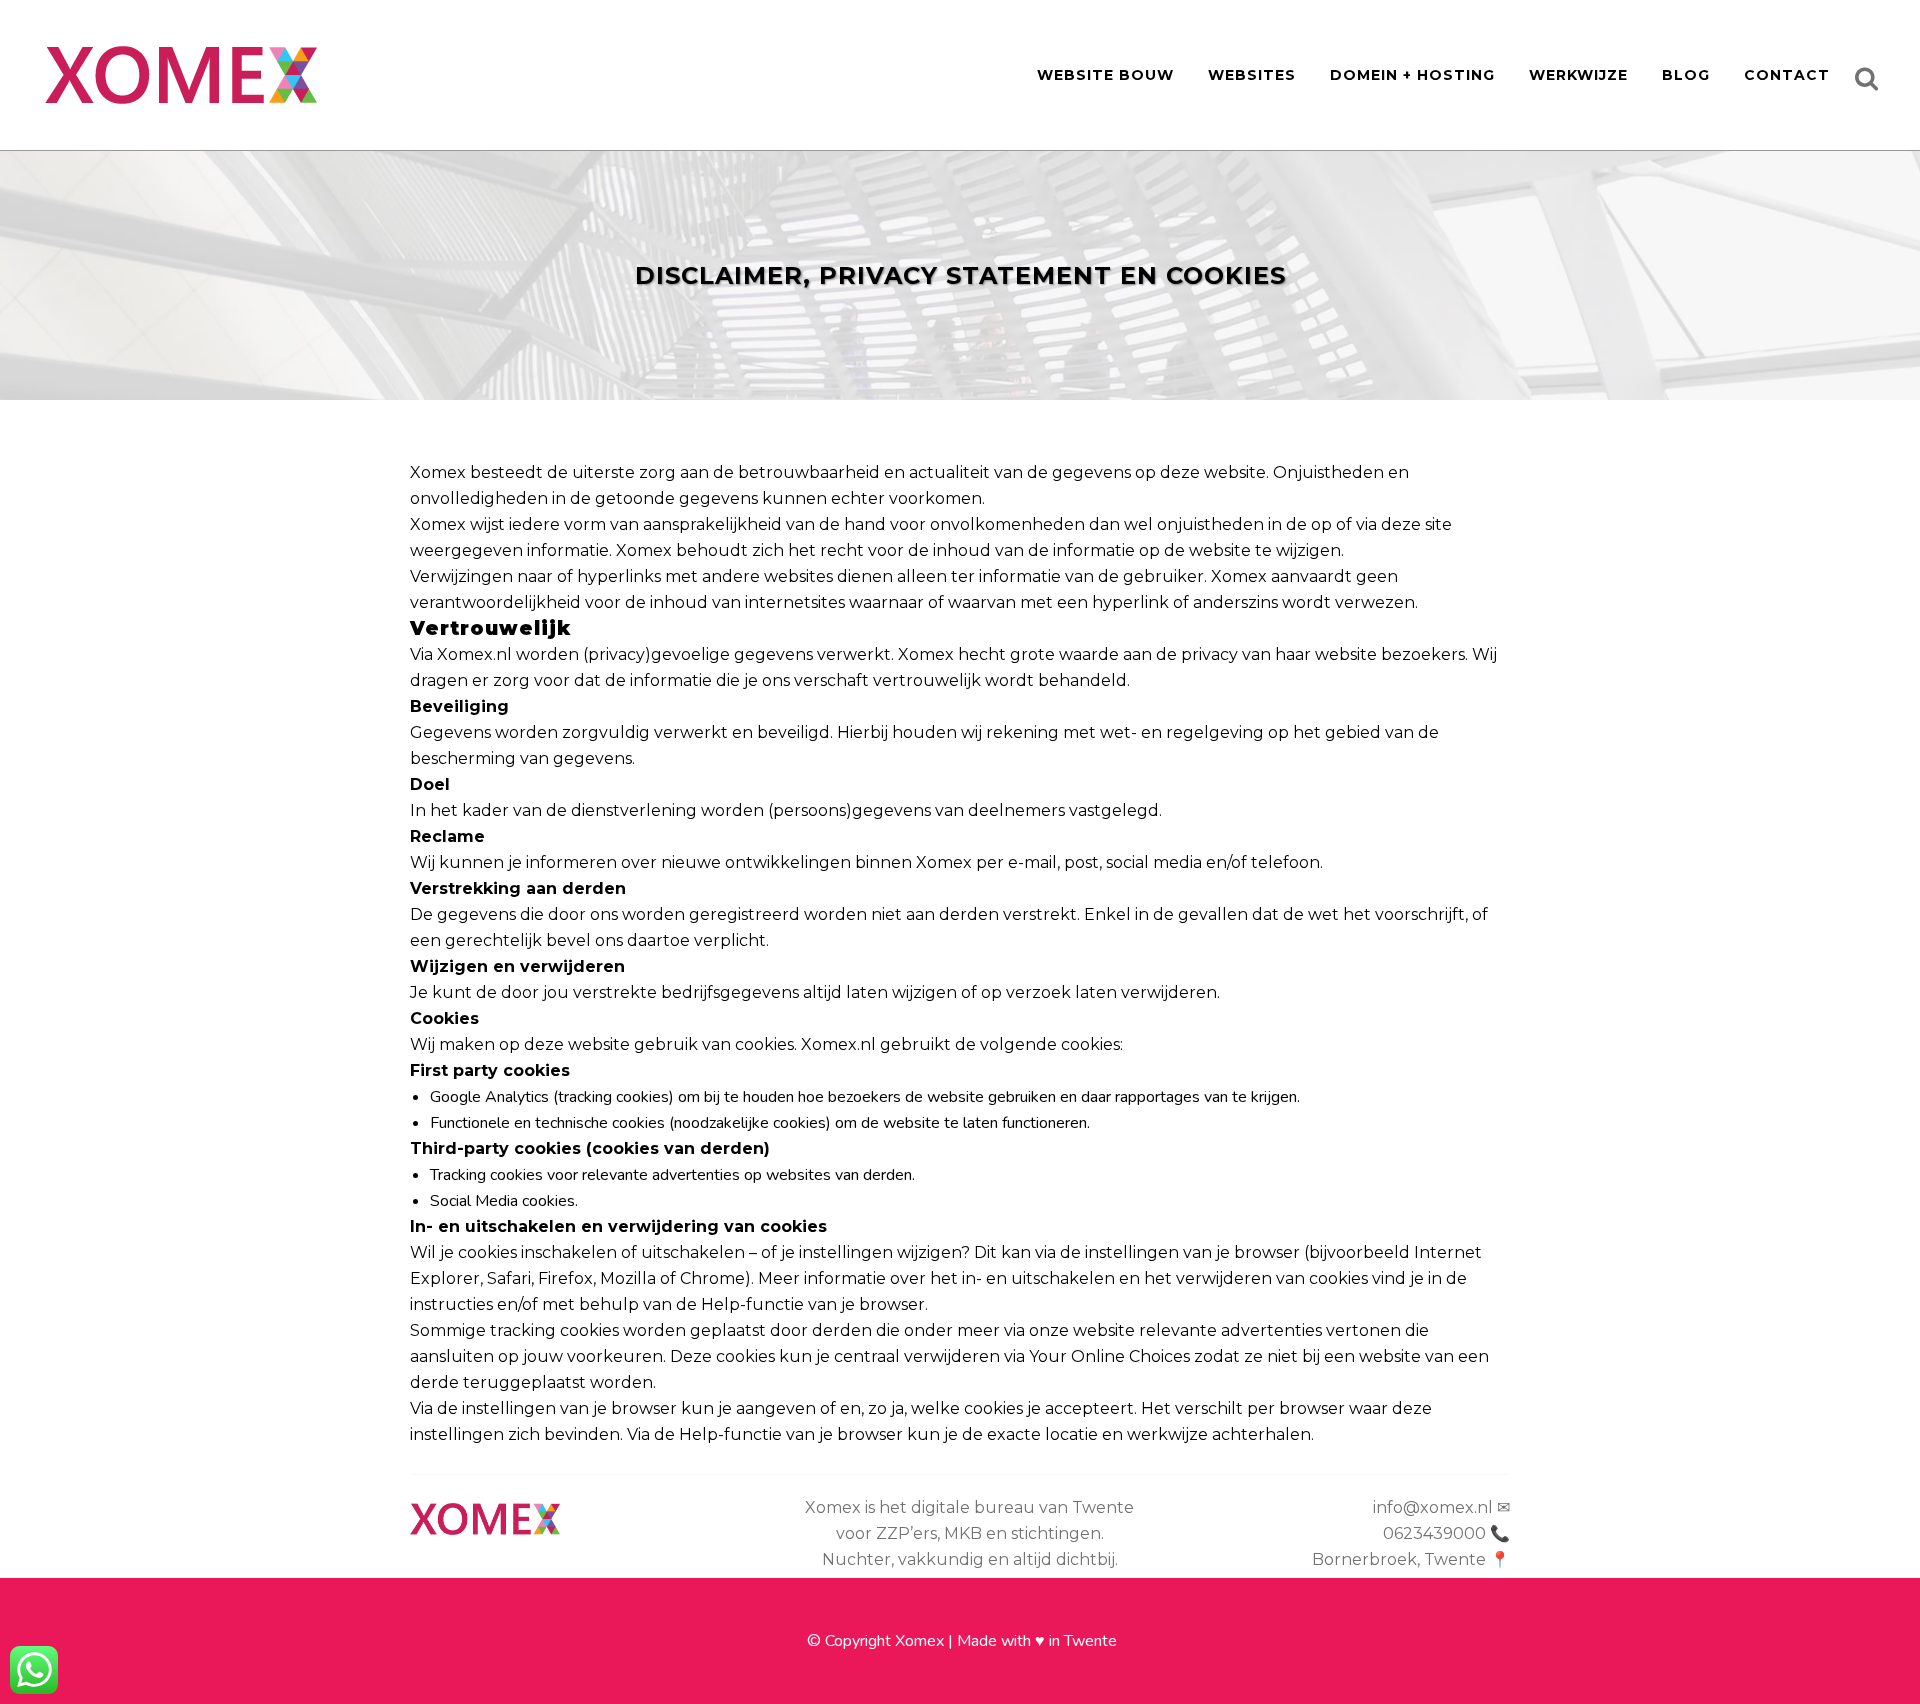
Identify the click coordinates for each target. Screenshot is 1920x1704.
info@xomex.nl (1433, 1507)
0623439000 (1434, 1533)
